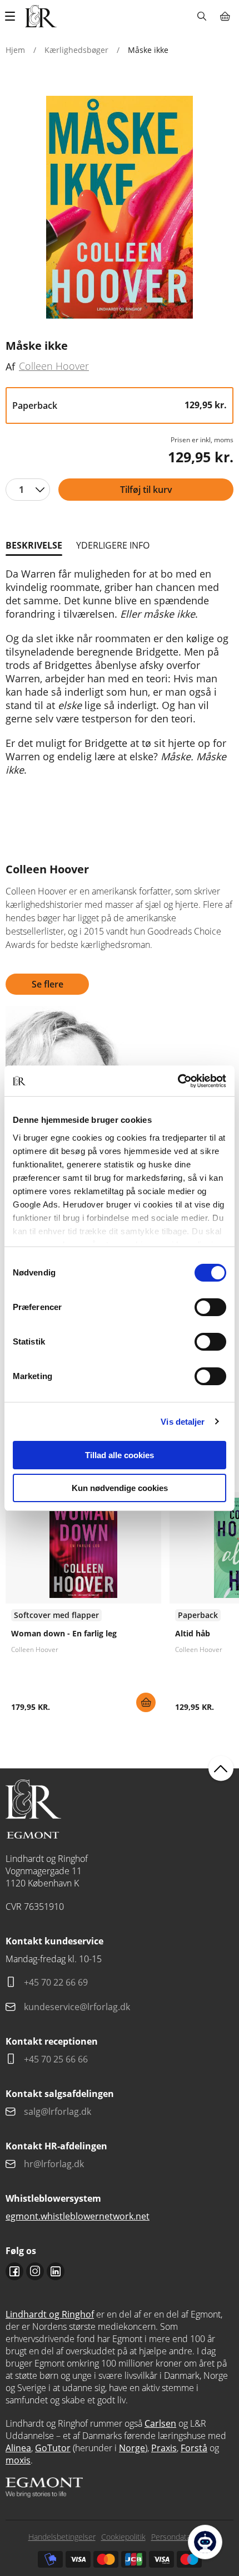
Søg (201, 16)
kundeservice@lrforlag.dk (77, 2007)
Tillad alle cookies (120, 1455)
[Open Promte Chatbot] (205, 2542)
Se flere (48, 984)
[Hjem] (41, 16)
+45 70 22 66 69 (56, 1982)
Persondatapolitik (181, 2537)
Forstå (194, 2448)
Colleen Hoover (54, 366)
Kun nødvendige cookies (120, 1488)
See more (83, 1606)
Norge (132, 2448)
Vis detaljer (183, 1422)
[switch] (210, 1307)
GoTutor (53, 2448)
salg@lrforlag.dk (58, 2111)
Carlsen (160, 2423)
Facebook (14, 2271)
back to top (221, 1769)
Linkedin (56, 2271)
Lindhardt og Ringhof (50, 2314)
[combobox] (28, 490)
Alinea (18, 2448)
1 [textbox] (21, 490)
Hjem (15, 50)
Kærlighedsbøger (76, 50)
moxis (18, 2460)
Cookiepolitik (123, 2537)
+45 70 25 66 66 (56, 2059)
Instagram (35, 2271)
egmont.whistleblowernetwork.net (78, 2216)
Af (10, 366)
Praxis (164, 2448)
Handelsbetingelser (62, 2537)
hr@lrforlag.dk (54, 2164)
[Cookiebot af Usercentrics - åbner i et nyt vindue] (178, 1081)
